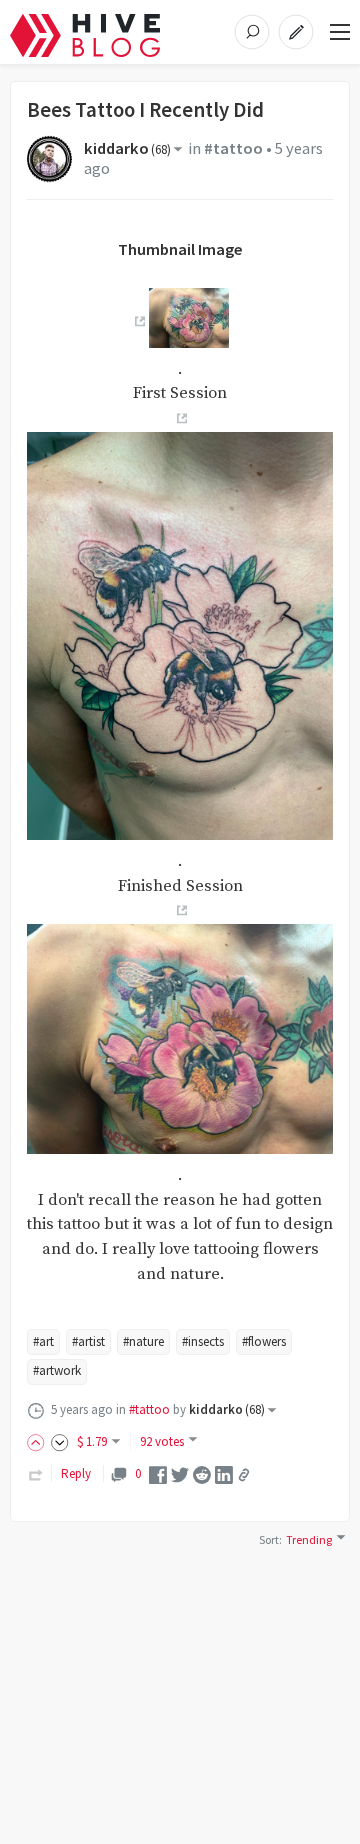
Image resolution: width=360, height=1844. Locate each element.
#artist (88, 1341)
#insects (203, 1341)
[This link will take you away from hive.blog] (137, 322)
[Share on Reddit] (202, 1473)
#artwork (57, 1370)
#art (43, 1341)
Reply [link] (76, 1473)
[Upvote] (39, 1441)
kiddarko (127, 148)
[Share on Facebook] (158, 1473)
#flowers (264, 1341)
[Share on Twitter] (180, 1473)
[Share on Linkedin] (224, 1473)
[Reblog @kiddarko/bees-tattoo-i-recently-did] (36, 1473)
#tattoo (233, 148)
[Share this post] (244, 1475)
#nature (143, 1341)
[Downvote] (60, 1441)
